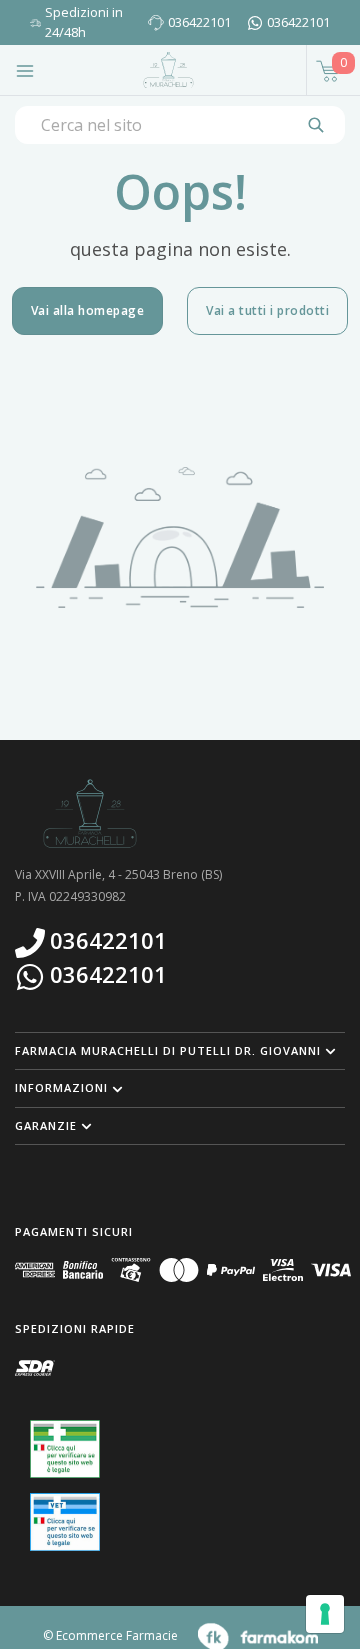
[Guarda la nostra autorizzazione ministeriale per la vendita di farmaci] (65, 1449)
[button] (180, 1051)
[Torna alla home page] (168, 70)
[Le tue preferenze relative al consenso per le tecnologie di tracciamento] (325, 1614)
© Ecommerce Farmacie (110, 1636)
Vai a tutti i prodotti (267, 310)
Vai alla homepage (88, 310)
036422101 (199, 22)
